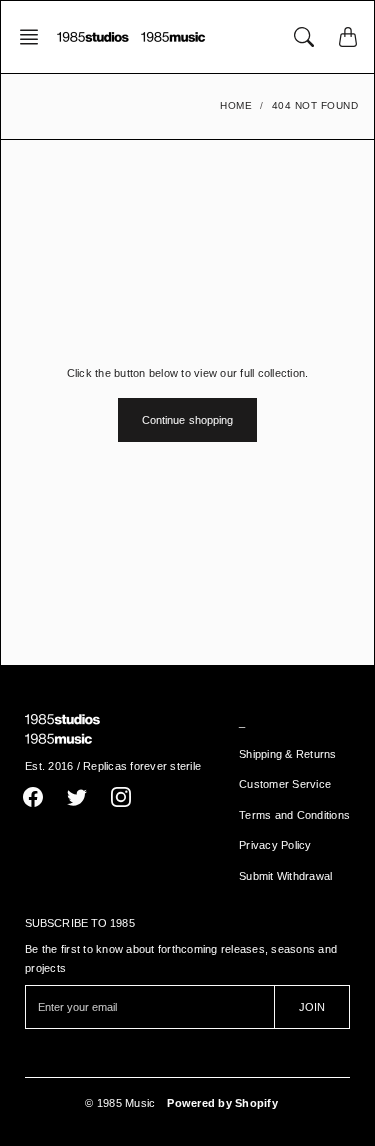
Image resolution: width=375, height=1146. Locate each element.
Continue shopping (188, 420)
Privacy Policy (275, 845)
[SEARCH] (304, 37)
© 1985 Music (120, 1103)
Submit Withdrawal (285, 876)
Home (236, 105)
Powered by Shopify (222, 1103)
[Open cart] (348, 37)
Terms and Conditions (294, 815)
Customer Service (285, 784)
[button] (35, 37)
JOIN (312, 1007)
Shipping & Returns (288, 754)
